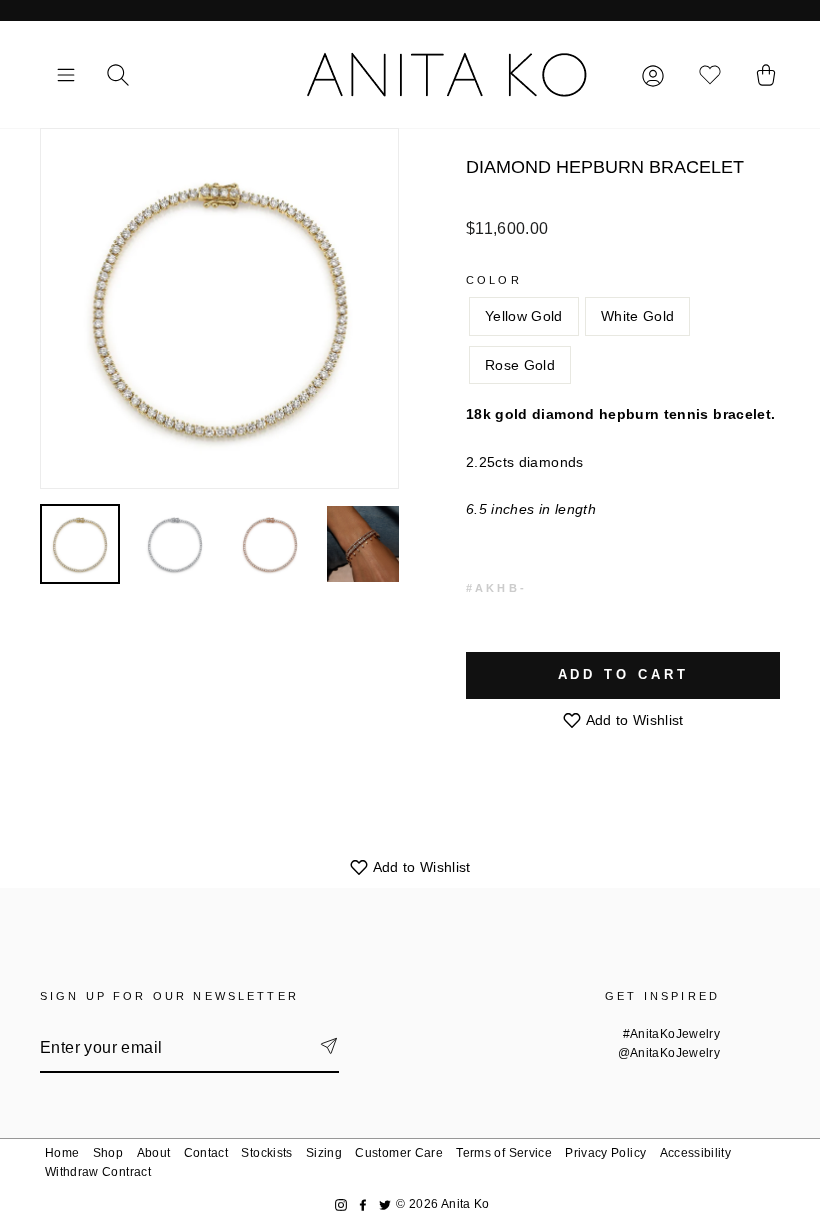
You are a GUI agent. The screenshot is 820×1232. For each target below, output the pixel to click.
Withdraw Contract (98, 1172)
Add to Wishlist (633, 720)
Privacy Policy (605, 1153)
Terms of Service (504, 1153)
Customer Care (399, 1153)
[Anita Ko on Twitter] (385, 1204)
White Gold (638, 316)
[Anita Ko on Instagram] (341, 1204)
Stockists (266, 1153)
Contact (206, 1153)
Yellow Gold (524, 316)
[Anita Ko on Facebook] (363, 1204)
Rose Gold (520, 365)
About (154, 1153)
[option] (219, 308)
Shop (108, 1153)
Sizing (324, 1153)
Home (62, 1153)
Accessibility (696, 1153)
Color (494, 280)
